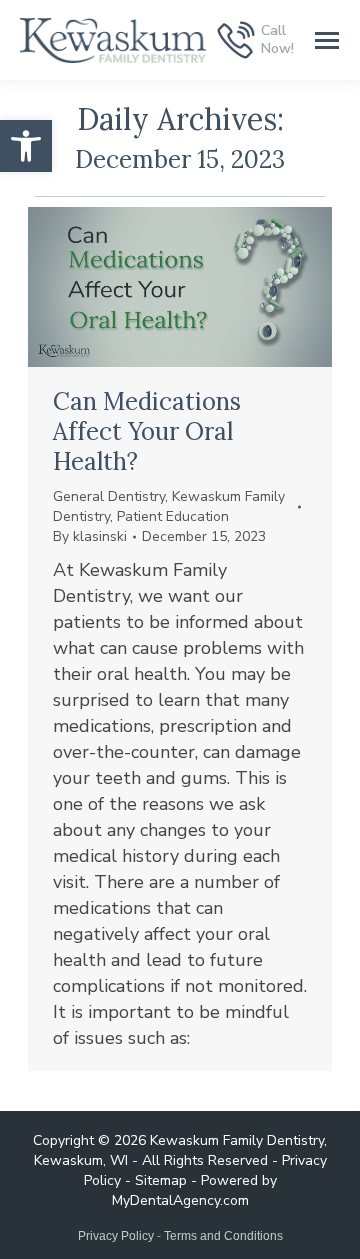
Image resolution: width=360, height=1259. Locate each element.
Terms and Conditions (223, 1236)
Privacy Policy (116, 1236)
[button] (26, 146)
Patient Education (173, 516)
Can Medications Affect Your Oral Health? (147, 431)
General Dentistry (109, 496)
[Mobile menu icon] (327, 40)
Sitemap (161, 1180)
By (90, 536)
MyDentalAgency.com (180, 1200)
